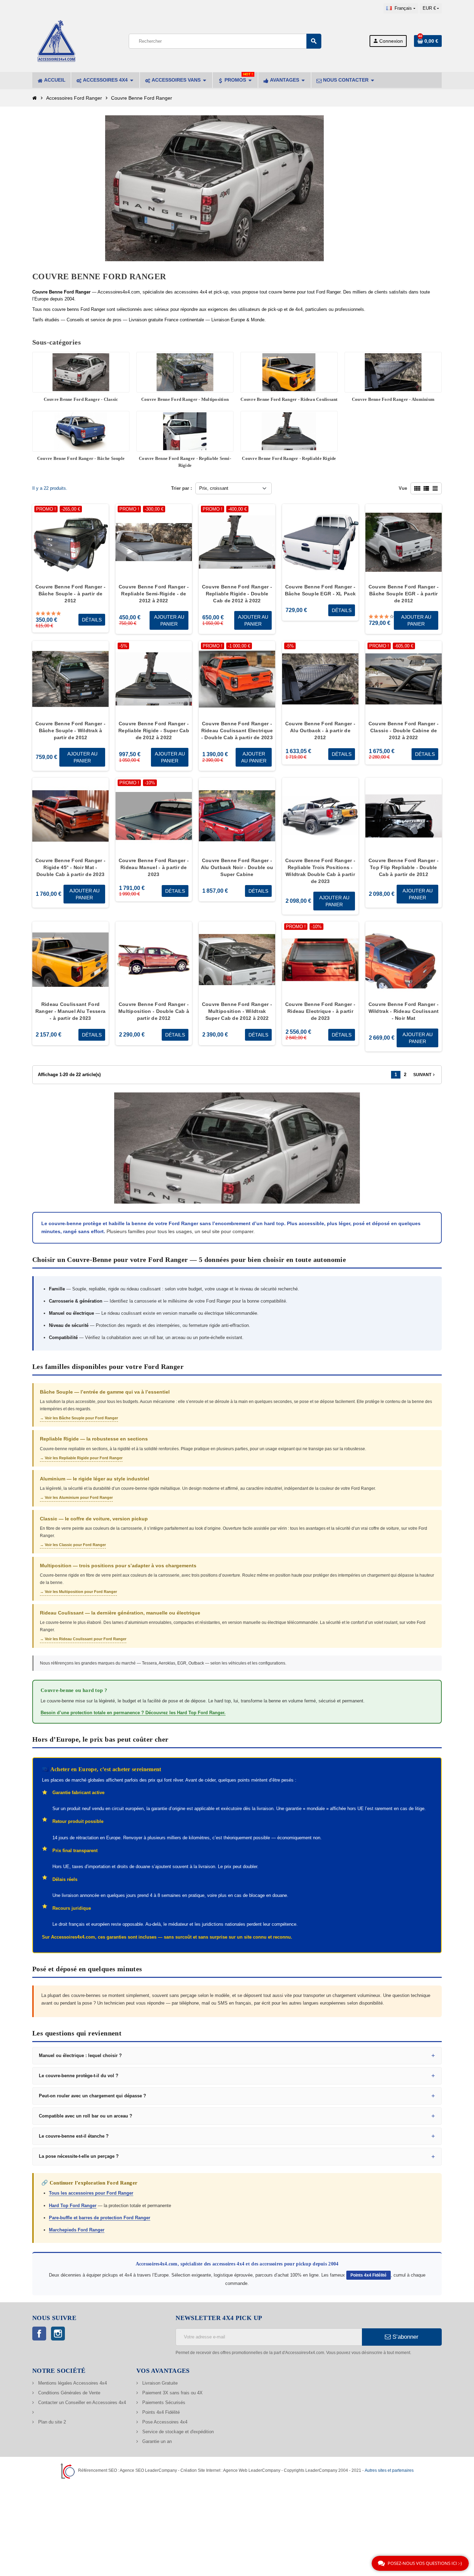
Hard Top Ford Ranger (73, 2206)
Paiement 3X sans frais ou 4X (172, 2393)
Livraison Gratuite (159, 2383)
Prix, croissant (214, 488)
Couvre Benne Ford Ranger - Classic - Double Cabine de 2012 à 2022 (404, 730)
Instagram (58, 2334)
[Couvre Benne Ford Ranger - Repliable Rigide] (289, 431)
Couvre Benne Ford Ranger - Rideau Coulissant (289, 399)
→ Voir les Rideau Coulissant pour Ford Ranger (83, 1639)
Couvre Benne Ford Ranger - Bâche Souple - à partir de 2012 (70, 594)
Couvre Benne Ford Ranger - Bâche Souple (81, 458)
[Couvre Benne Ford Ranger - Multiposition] (185, 372)
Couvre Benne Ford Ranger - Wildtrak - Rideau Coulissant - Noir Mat (404, 1011)
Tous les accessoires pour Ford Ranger (91, 2193)
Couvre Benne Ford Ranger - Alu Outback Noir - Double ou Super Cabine (237, 867)
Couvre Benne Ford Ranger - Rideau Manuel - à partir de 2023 (154, 867)
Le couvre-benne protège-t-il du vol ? (79, 2076)
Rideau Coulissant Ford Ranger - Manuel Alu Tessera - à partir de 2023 (71, 1011)
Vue (403, 488)
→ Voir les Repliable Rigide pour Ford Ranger (81, 1458)
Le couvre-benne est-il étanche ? (74, 2136)
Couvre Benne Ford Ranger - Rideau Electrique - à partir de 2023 (320, 1011)
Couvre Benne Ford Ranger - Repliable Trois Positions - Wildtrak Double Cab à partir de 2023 (320, 871)
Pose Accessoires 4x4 (164, 2422)
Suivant (425, 1075)
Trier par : (181, 488)
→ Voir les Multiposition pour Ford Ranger (78, 1592)
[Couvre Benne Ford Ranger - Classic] (81, 372)
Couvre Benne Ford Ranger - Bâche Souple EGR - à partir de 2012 (404, 594)
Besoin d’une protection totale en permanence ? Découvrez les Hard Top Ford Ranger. (133, 1713)
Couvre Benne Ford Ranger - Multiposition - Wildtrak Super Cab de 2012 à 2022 (237, 1011)
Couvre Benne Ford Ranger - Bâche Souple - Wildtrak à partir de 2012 (70, 730)
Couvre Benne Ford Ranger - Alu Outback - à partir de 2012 (320, 730)
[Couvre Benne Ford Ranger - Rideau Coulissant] (289, 372)
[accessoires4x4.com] (57, 40)
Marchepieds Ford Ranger (77, 2230)
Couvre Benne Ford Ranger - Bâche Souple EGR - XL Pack (320, 590)
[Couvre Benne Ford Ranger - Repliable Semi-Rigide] (185, 431)
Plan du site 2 (51, 2422)
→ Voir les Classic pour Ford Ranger (73, 1545)
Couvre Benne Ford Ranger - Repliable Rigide (289, 458)
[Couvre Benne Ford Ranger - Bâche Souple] (81, 431)
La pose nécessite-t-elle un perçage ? (79, 2156)
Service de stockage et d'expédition (177, 2432)
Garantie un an (156, 2441)
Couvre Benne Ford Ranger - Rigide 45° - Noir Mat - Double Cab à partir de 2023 (70, 867)
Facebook (39, 2334)
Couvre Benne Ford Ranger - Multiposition (185, 399)
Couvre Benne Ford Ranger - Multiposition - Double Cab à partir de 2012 (154, 1011)
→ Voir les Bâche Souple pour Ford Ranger (79, 1418)
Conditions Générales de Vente (69, 2393)
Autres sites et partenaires (389, 2470)
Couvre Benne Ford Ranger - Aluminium (393, 399)
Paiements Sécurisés (163, 2402)
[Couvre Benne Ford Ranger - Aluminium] (393, 372)
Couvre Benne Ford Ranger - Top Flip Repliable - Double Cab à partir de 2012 (404, 867)
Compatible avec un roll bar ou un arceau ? (86, 2116)
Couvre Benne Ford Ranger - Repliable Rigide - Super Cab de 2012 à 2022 (154, 730)
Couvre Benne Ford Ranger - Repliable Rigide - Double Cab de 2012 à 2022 (237, 594)
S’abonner (405, 2337)
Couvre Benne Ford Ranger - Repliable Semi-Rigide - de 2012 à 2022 (154, 594)
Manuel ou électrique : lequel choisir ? (80, 2055)
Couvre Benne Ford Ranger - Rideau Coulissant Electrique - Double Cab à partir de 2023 (237, 730)
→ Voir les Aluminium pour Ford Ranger (76, 1497)
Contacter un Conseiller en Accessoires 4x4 (81, 2402)
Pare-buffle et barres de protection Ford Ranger (100, 2218)
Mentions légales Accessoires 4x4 (72, 2383)
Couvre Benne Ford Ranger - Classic (81, 399)
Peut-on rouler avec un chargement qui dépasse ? (92, 2096)
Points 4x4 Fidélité (369, 2275)
